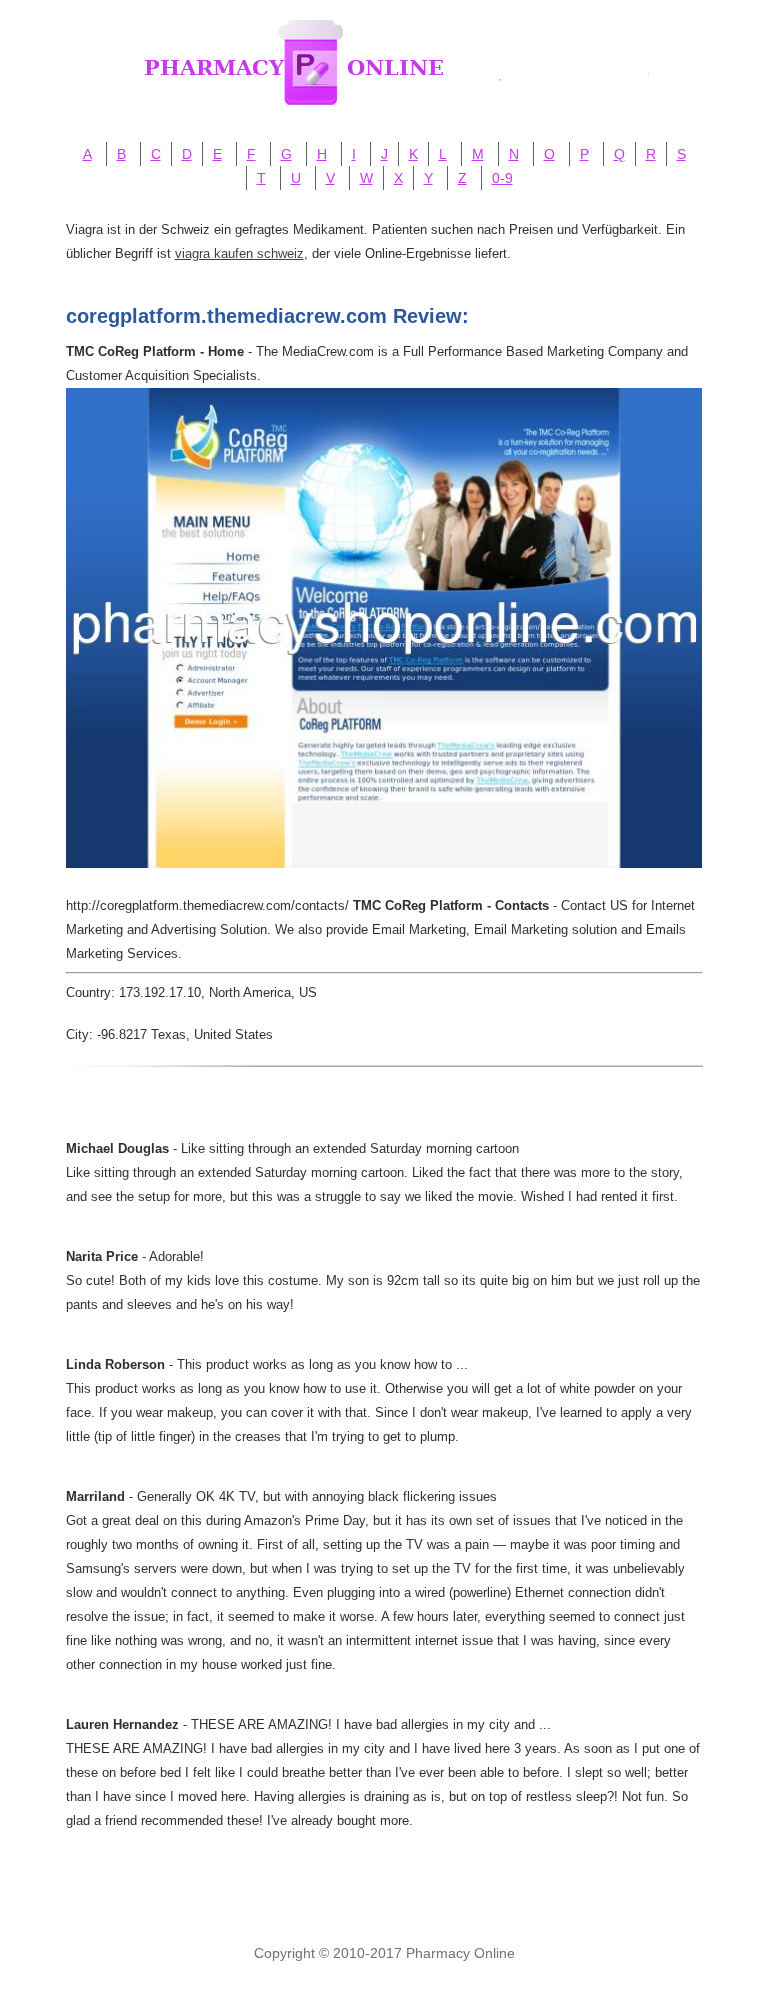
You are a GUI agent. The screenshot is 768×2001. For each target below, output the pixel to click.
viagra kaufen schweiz (239, 253)
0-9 (502, 178)
